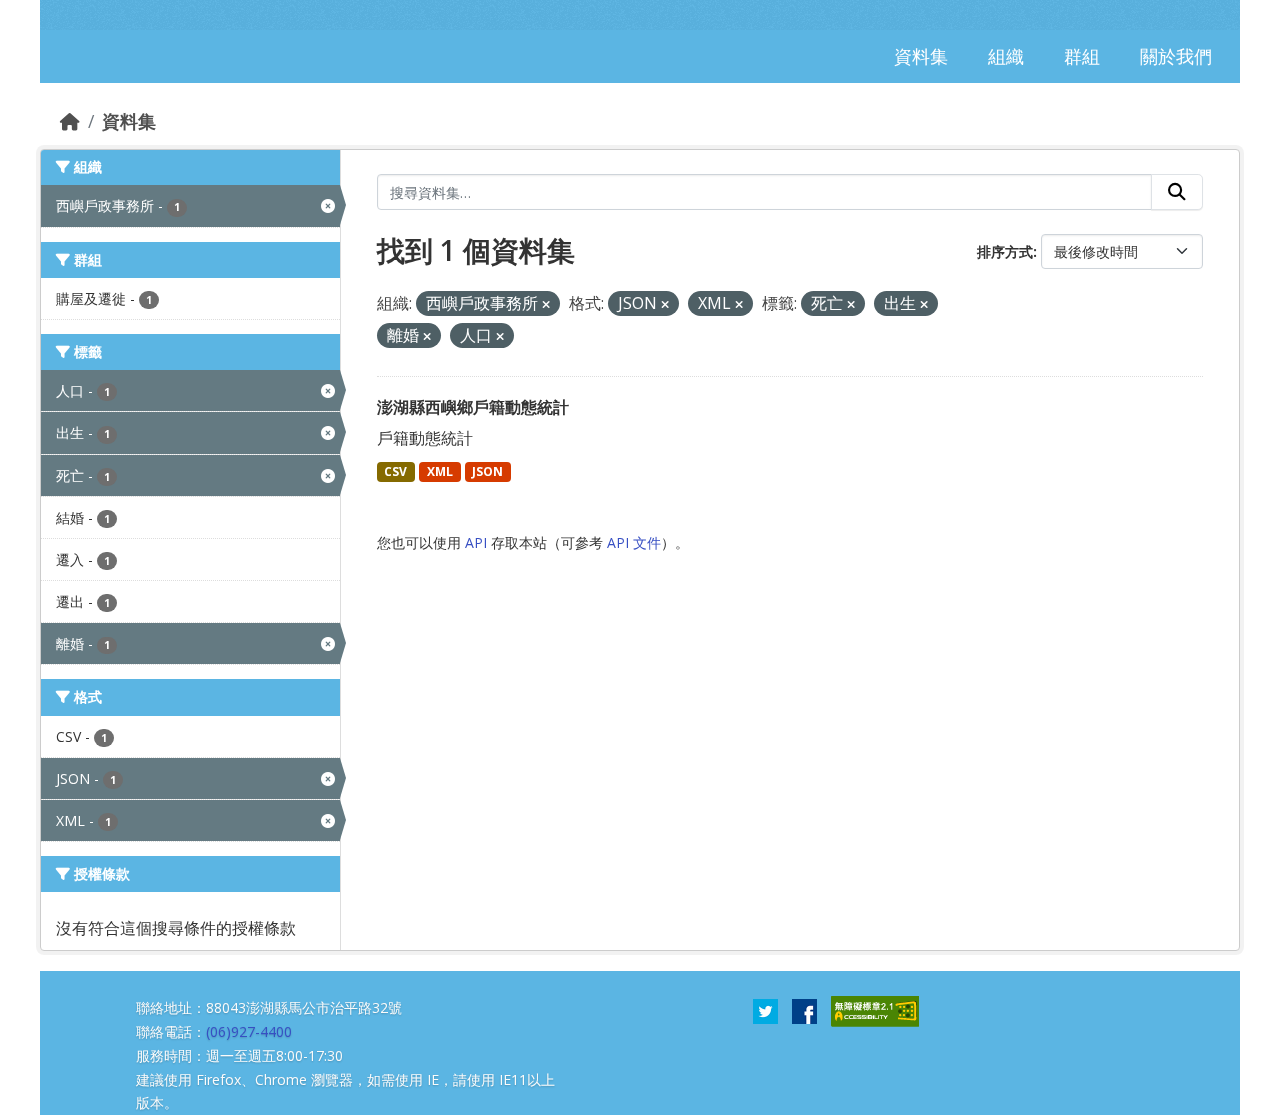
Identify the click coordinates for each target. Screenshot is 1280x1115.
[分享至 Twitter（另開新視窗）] (765, 1010)
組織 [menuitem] (1006, 56)
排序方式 (1005, 251)
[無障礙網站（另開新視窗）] (875, 1010)
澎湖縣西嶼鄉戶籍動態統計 (473, 407)
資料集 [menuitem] (921, 56)
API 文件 (634, 542)
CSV (395, 471)
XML (440, 471)
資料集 (129, 121)
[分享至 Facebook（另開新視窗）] (804, 1010)
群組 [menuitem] (1082, 56)
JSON (487, 471)
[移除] (546, 304)
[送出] (1177, 192)
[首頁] (70, 121)
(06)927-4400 (249, 1031)
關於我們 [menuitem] (1176, 56)
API (476, 542)
